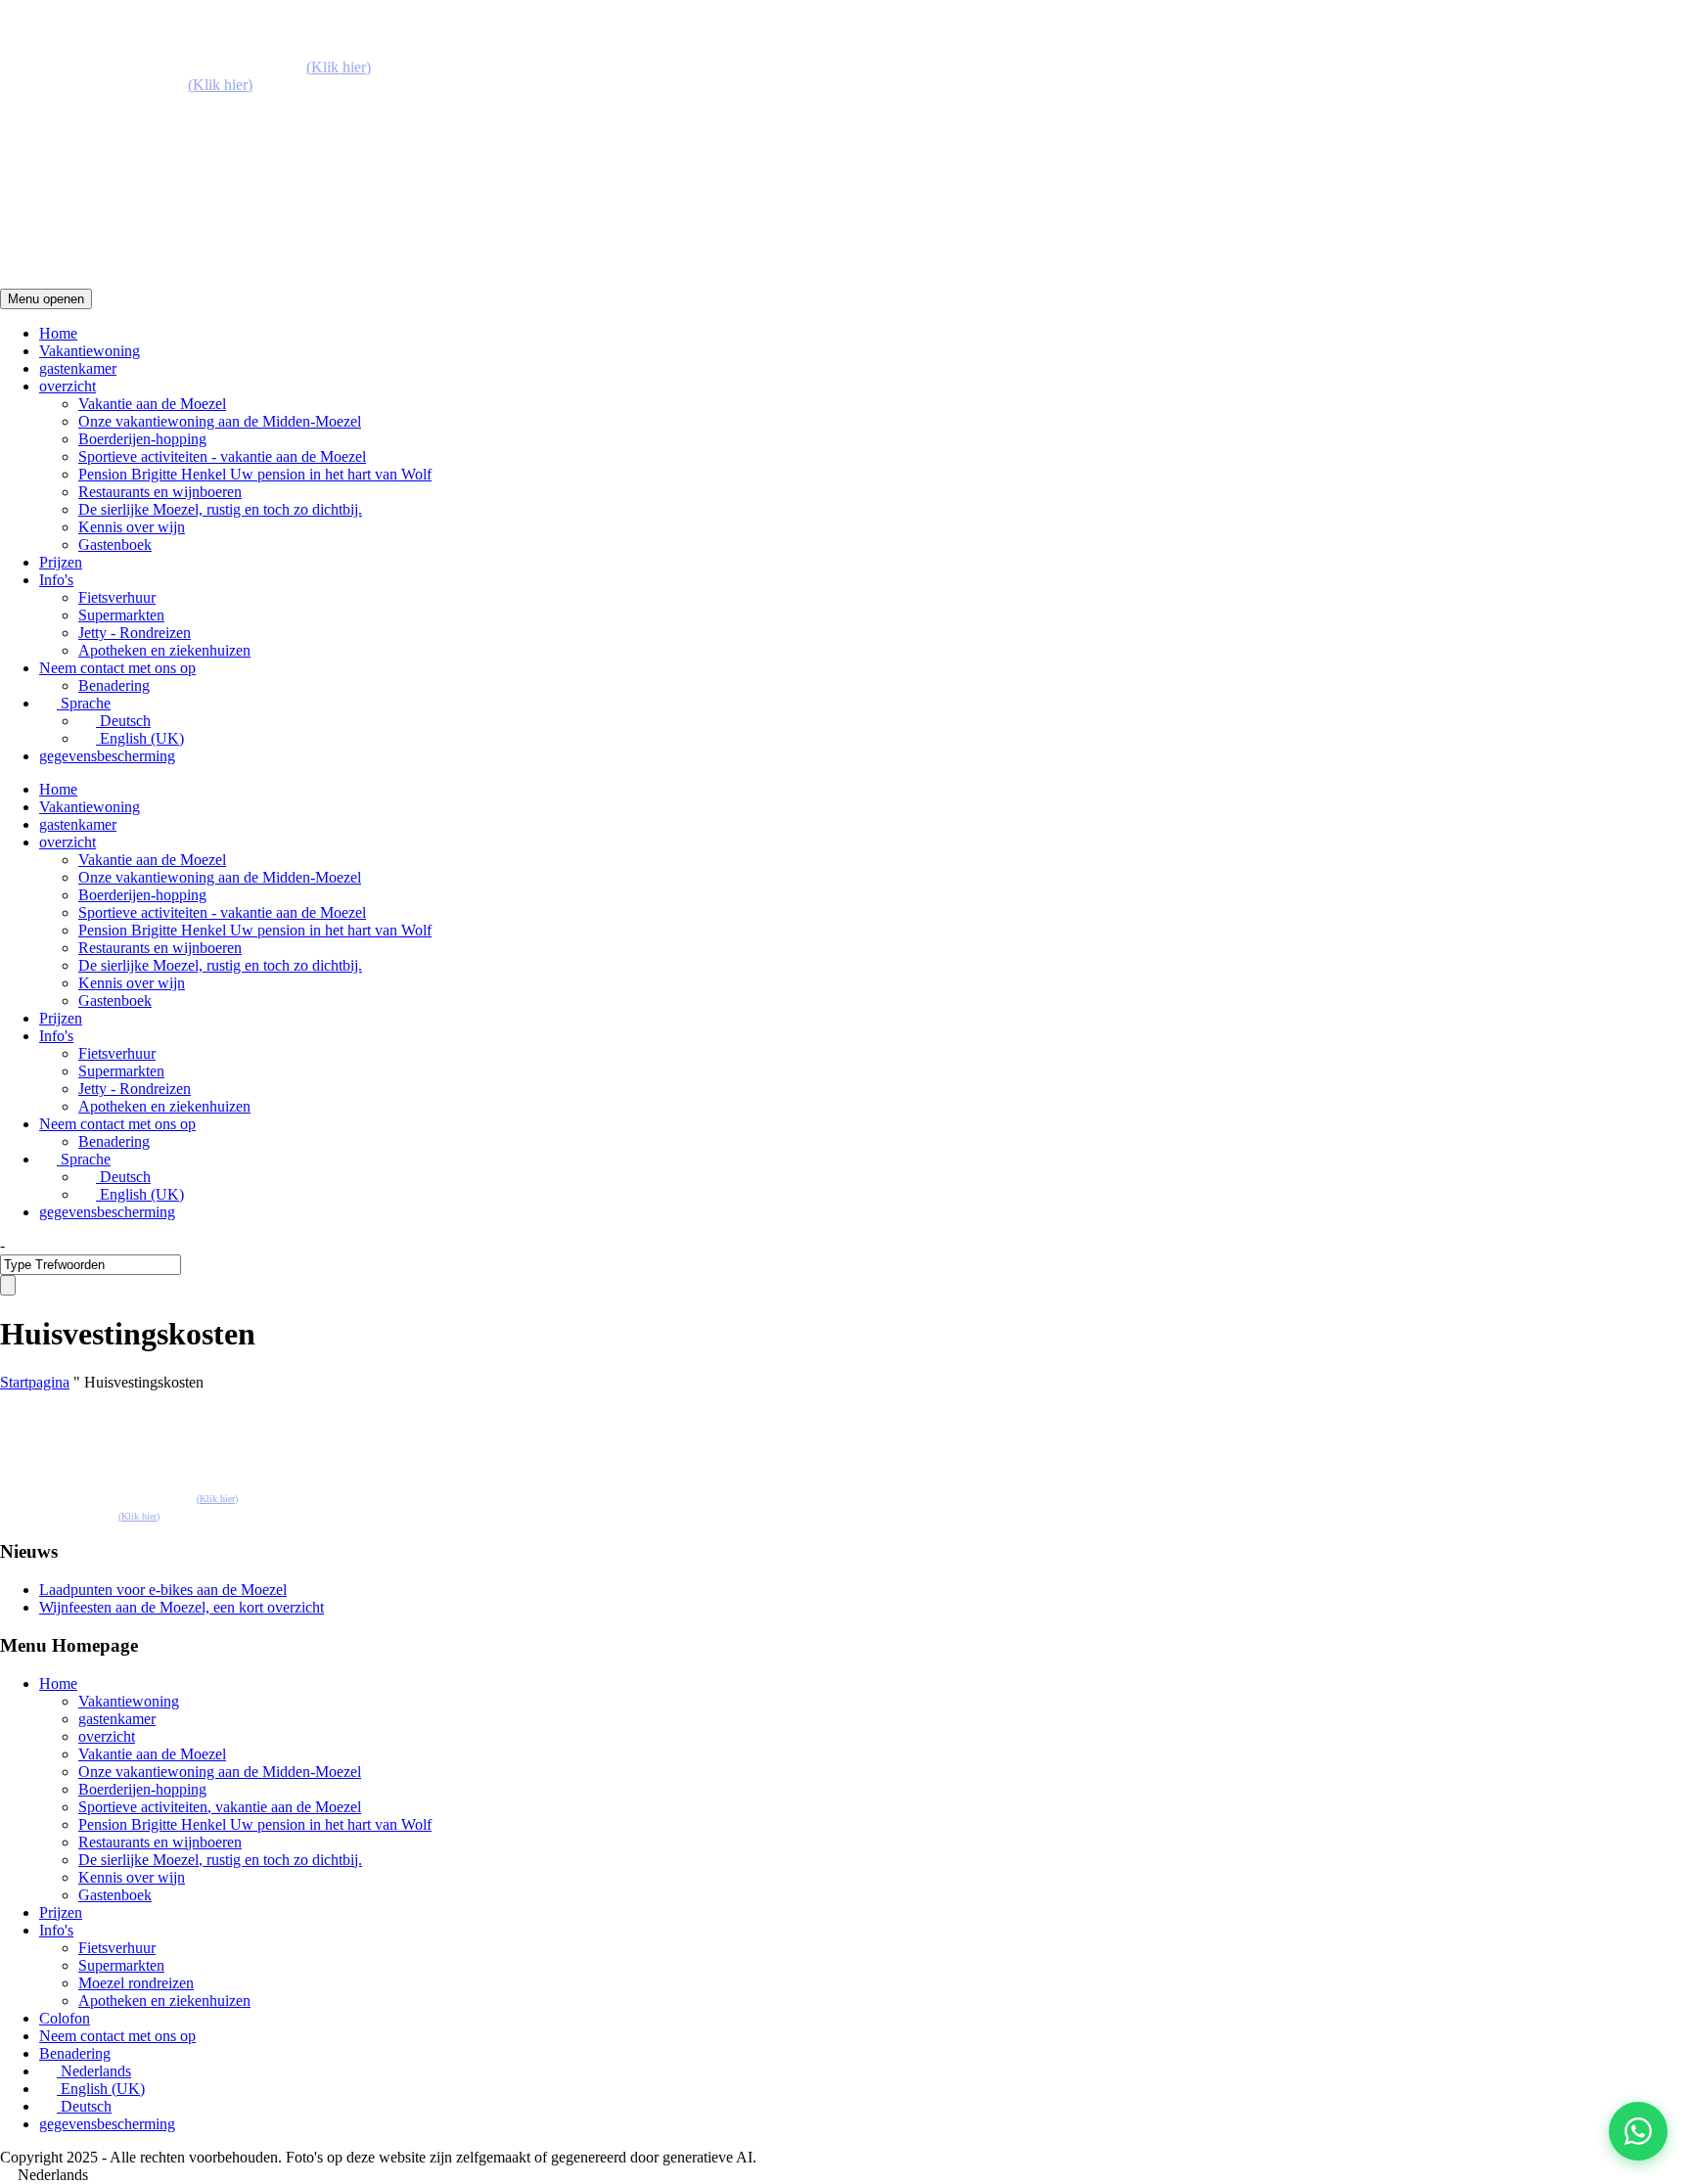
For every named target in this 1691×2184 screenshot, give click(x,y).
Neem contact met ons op (117, 668)
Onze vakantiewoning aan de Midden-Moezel (220, 421)
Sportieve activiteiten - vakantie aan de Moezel (222, 456)
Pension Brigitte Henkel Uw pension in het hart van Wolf (255, 474)
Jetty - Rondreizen (135, 633)
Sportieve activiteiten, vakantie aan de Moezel (220, 1807)
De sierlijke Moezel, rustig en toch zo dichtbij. (220, 509)
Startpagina (35, 1382)
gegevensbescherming (107, 756)
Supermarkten (121, 615)
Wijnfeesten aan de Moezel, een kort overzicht (182, 1607)
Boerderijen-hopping (142, 439)
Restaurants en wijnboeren (160, 492)
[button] (845, 2175)
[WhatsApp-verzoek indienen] (1638, 2131)
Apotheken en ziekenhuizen (164, 650)
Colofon (65, 2018)
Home (58, 333)
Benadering (114, 685)
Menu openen (46, 299)
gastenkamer (78, 368)
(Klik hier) (339, 67)
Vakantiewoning (90, 351)
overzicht (68, 386)
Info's (56, 580)
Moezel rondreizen (136, 1983)
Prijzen (61, 562)
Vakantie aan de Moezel (152, 404)
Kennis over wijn (132, 527)
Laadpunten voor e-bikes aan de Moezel (163, 1590)
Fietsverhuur (117, 597)
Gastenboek (115, 545)
